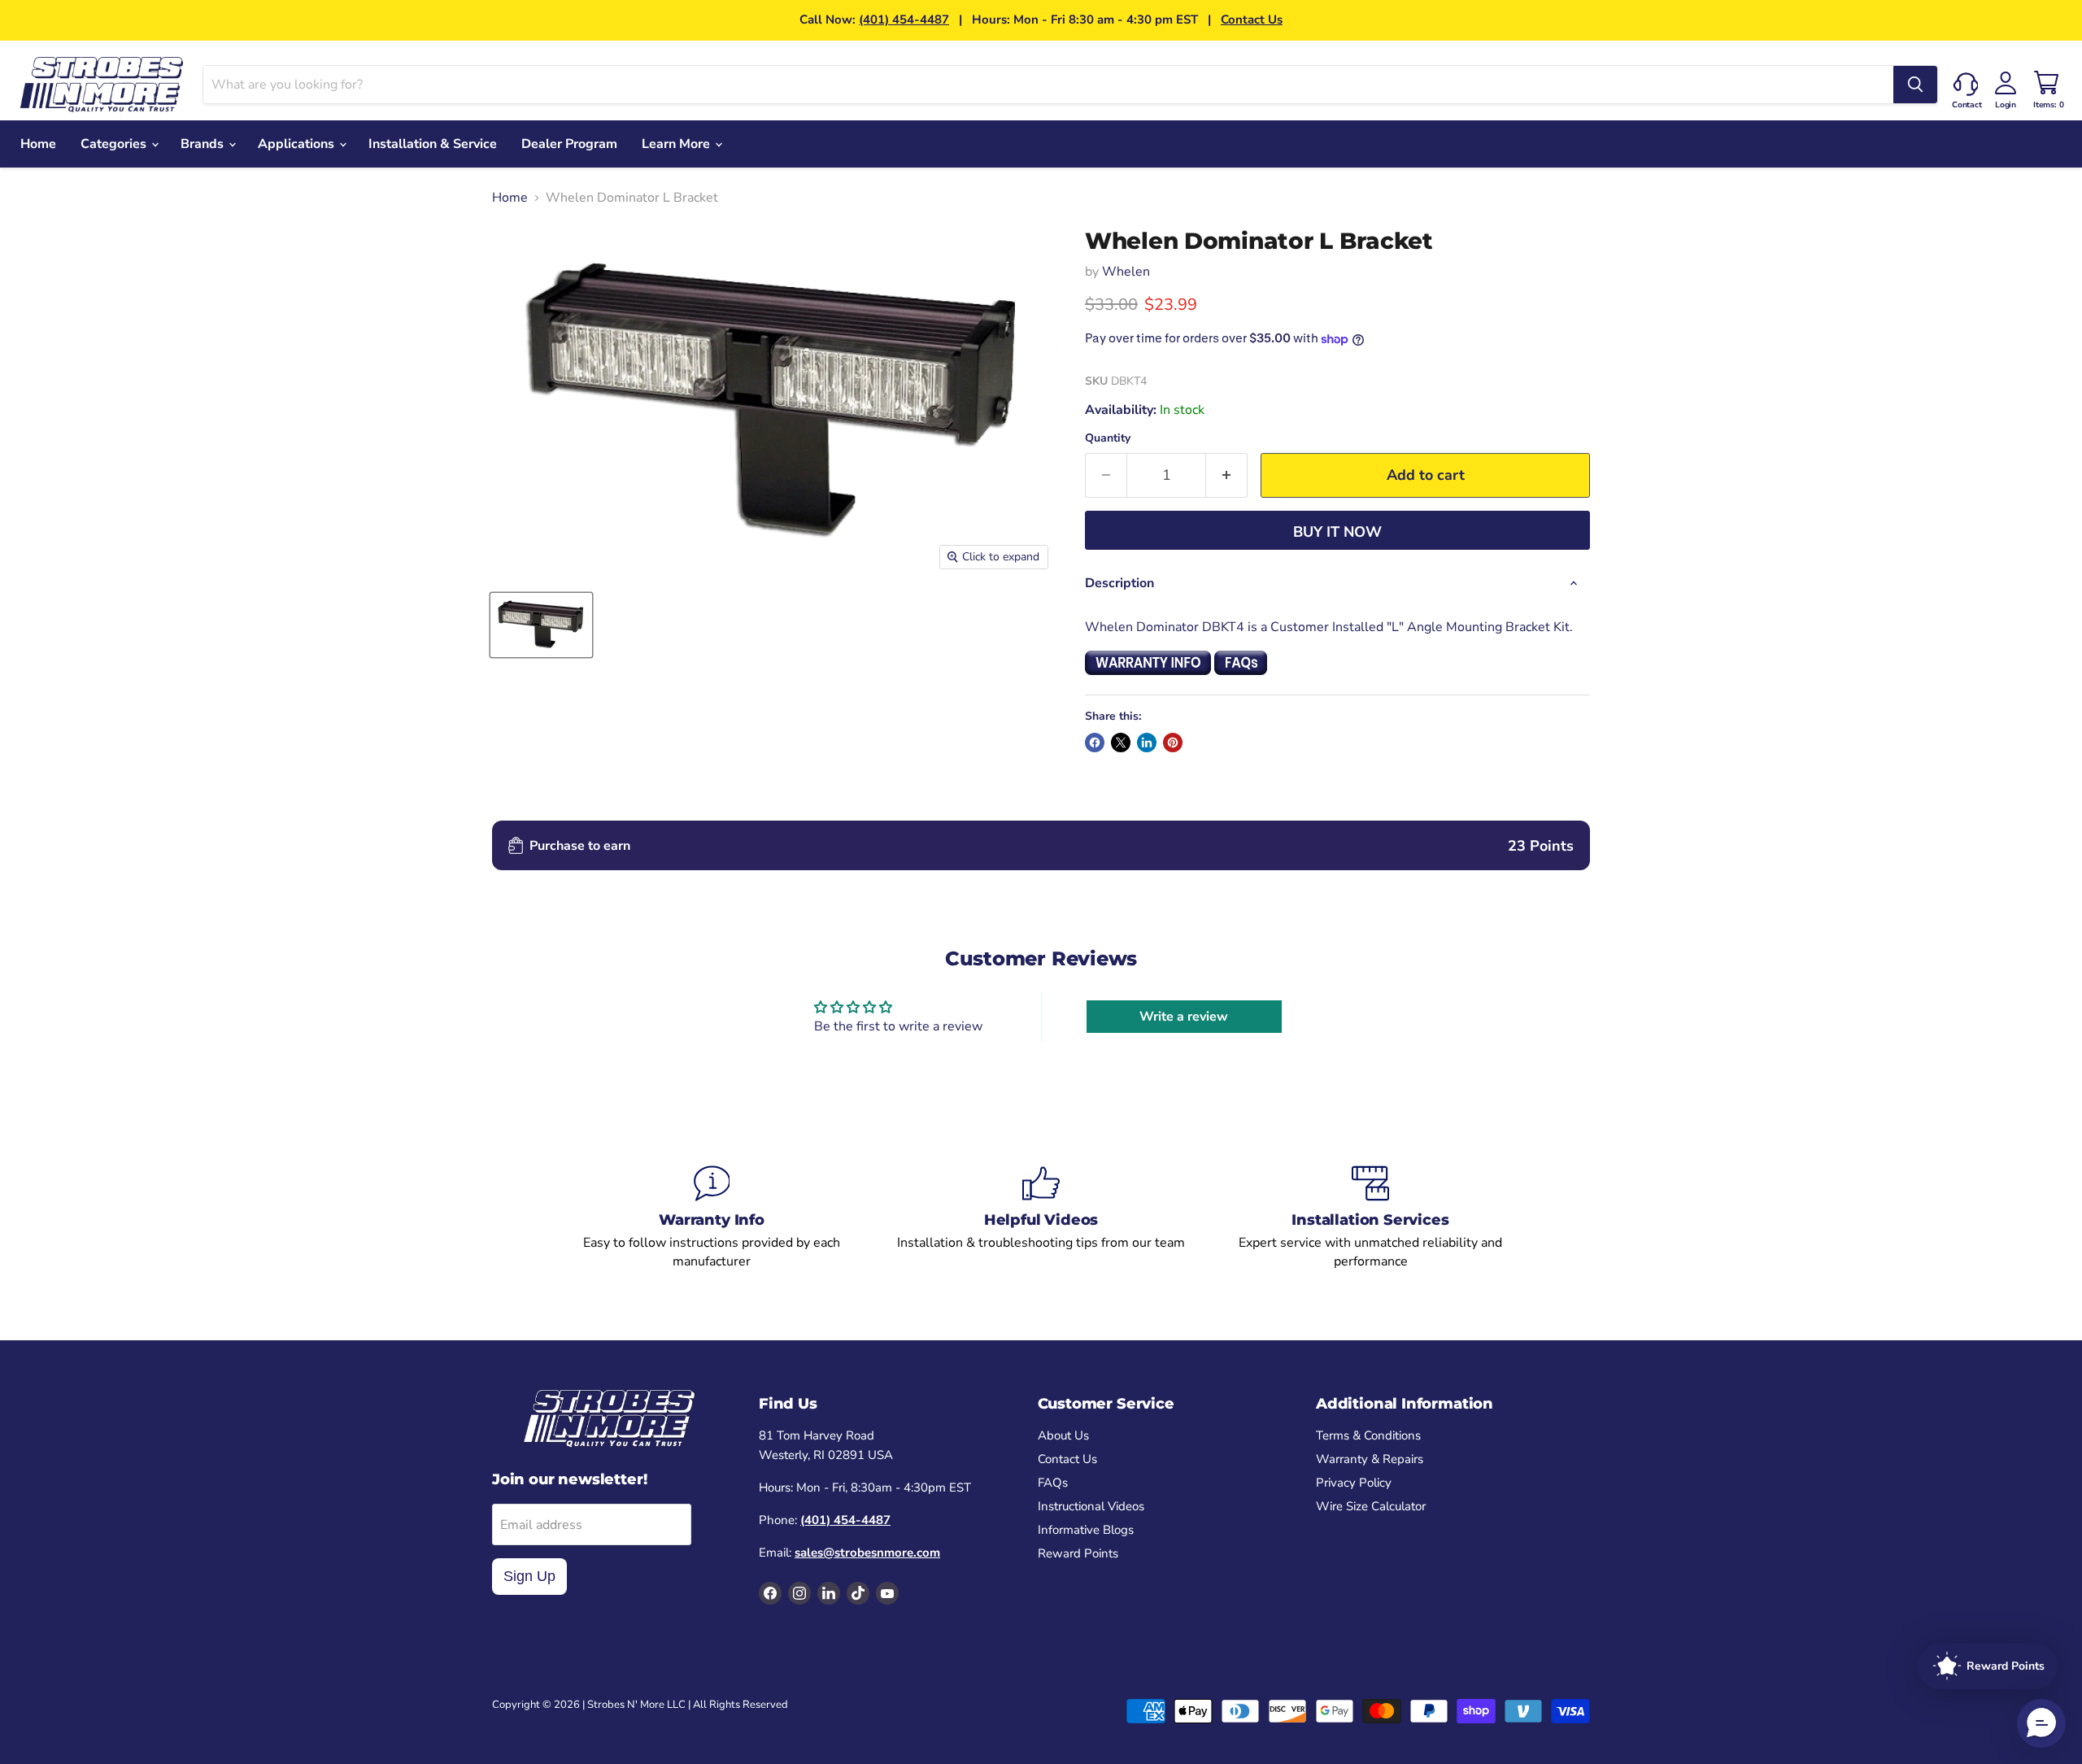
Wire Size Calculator (1371, 1506)
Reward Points (1078, 1553)
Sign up (529, 1576)
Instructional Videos (1091, 1506)
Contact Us (1252, 20)
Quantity (1108, 438)
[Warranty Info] (712, 1217)
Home (38, 144)
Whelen (1126, 272)
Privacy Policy (1354, 1483)
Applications (298, 144)
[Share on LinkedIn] (1147, 743)
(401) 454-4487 (904, 20)
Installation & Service (433, 144)
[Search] (1915, 85)
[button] (2041, 1723)
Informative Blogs (1086, 1530)
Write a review (1184, 1017)
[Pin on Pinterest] (1173, 743)
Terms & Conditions (1368, 1435)
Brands (204, 144)
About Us (1063, 1435)
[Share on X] (1121, 743)
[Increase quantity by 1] (1227, 475)
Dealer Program (569, 144)
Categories (115, 144)
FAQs (1053, 1483)
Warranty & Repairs (1370, 1459)
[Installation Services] (1371, 1217)
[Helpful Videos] (1041, 1217)
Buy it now (1337, 532)
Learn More (677, 144)
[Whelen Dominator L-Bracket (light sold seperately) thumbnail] (541, 625)
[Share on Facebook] (1095, 743)
